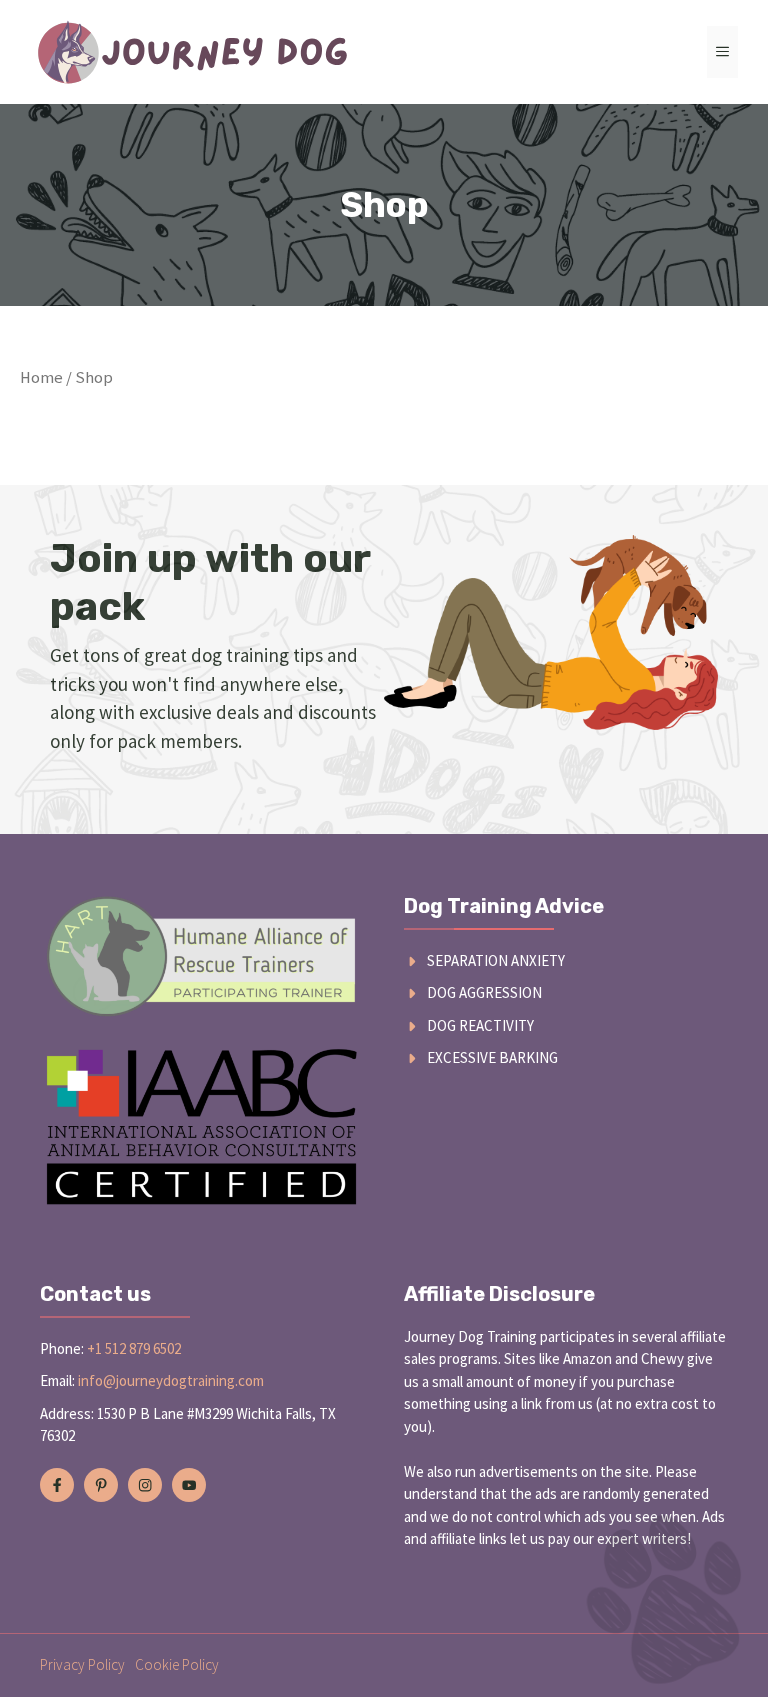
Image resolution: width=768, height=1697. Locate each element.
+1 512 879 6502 (134, 1348)
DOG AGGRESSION (484, 992)
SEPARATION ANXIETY (496, 960)
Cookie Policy (177, 1664)
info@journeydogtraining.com (171, 1380)
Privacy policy (82, 1664)
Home (41, 377)
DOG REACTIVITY (480, 1025)
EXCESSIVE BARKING (492, 1057)
